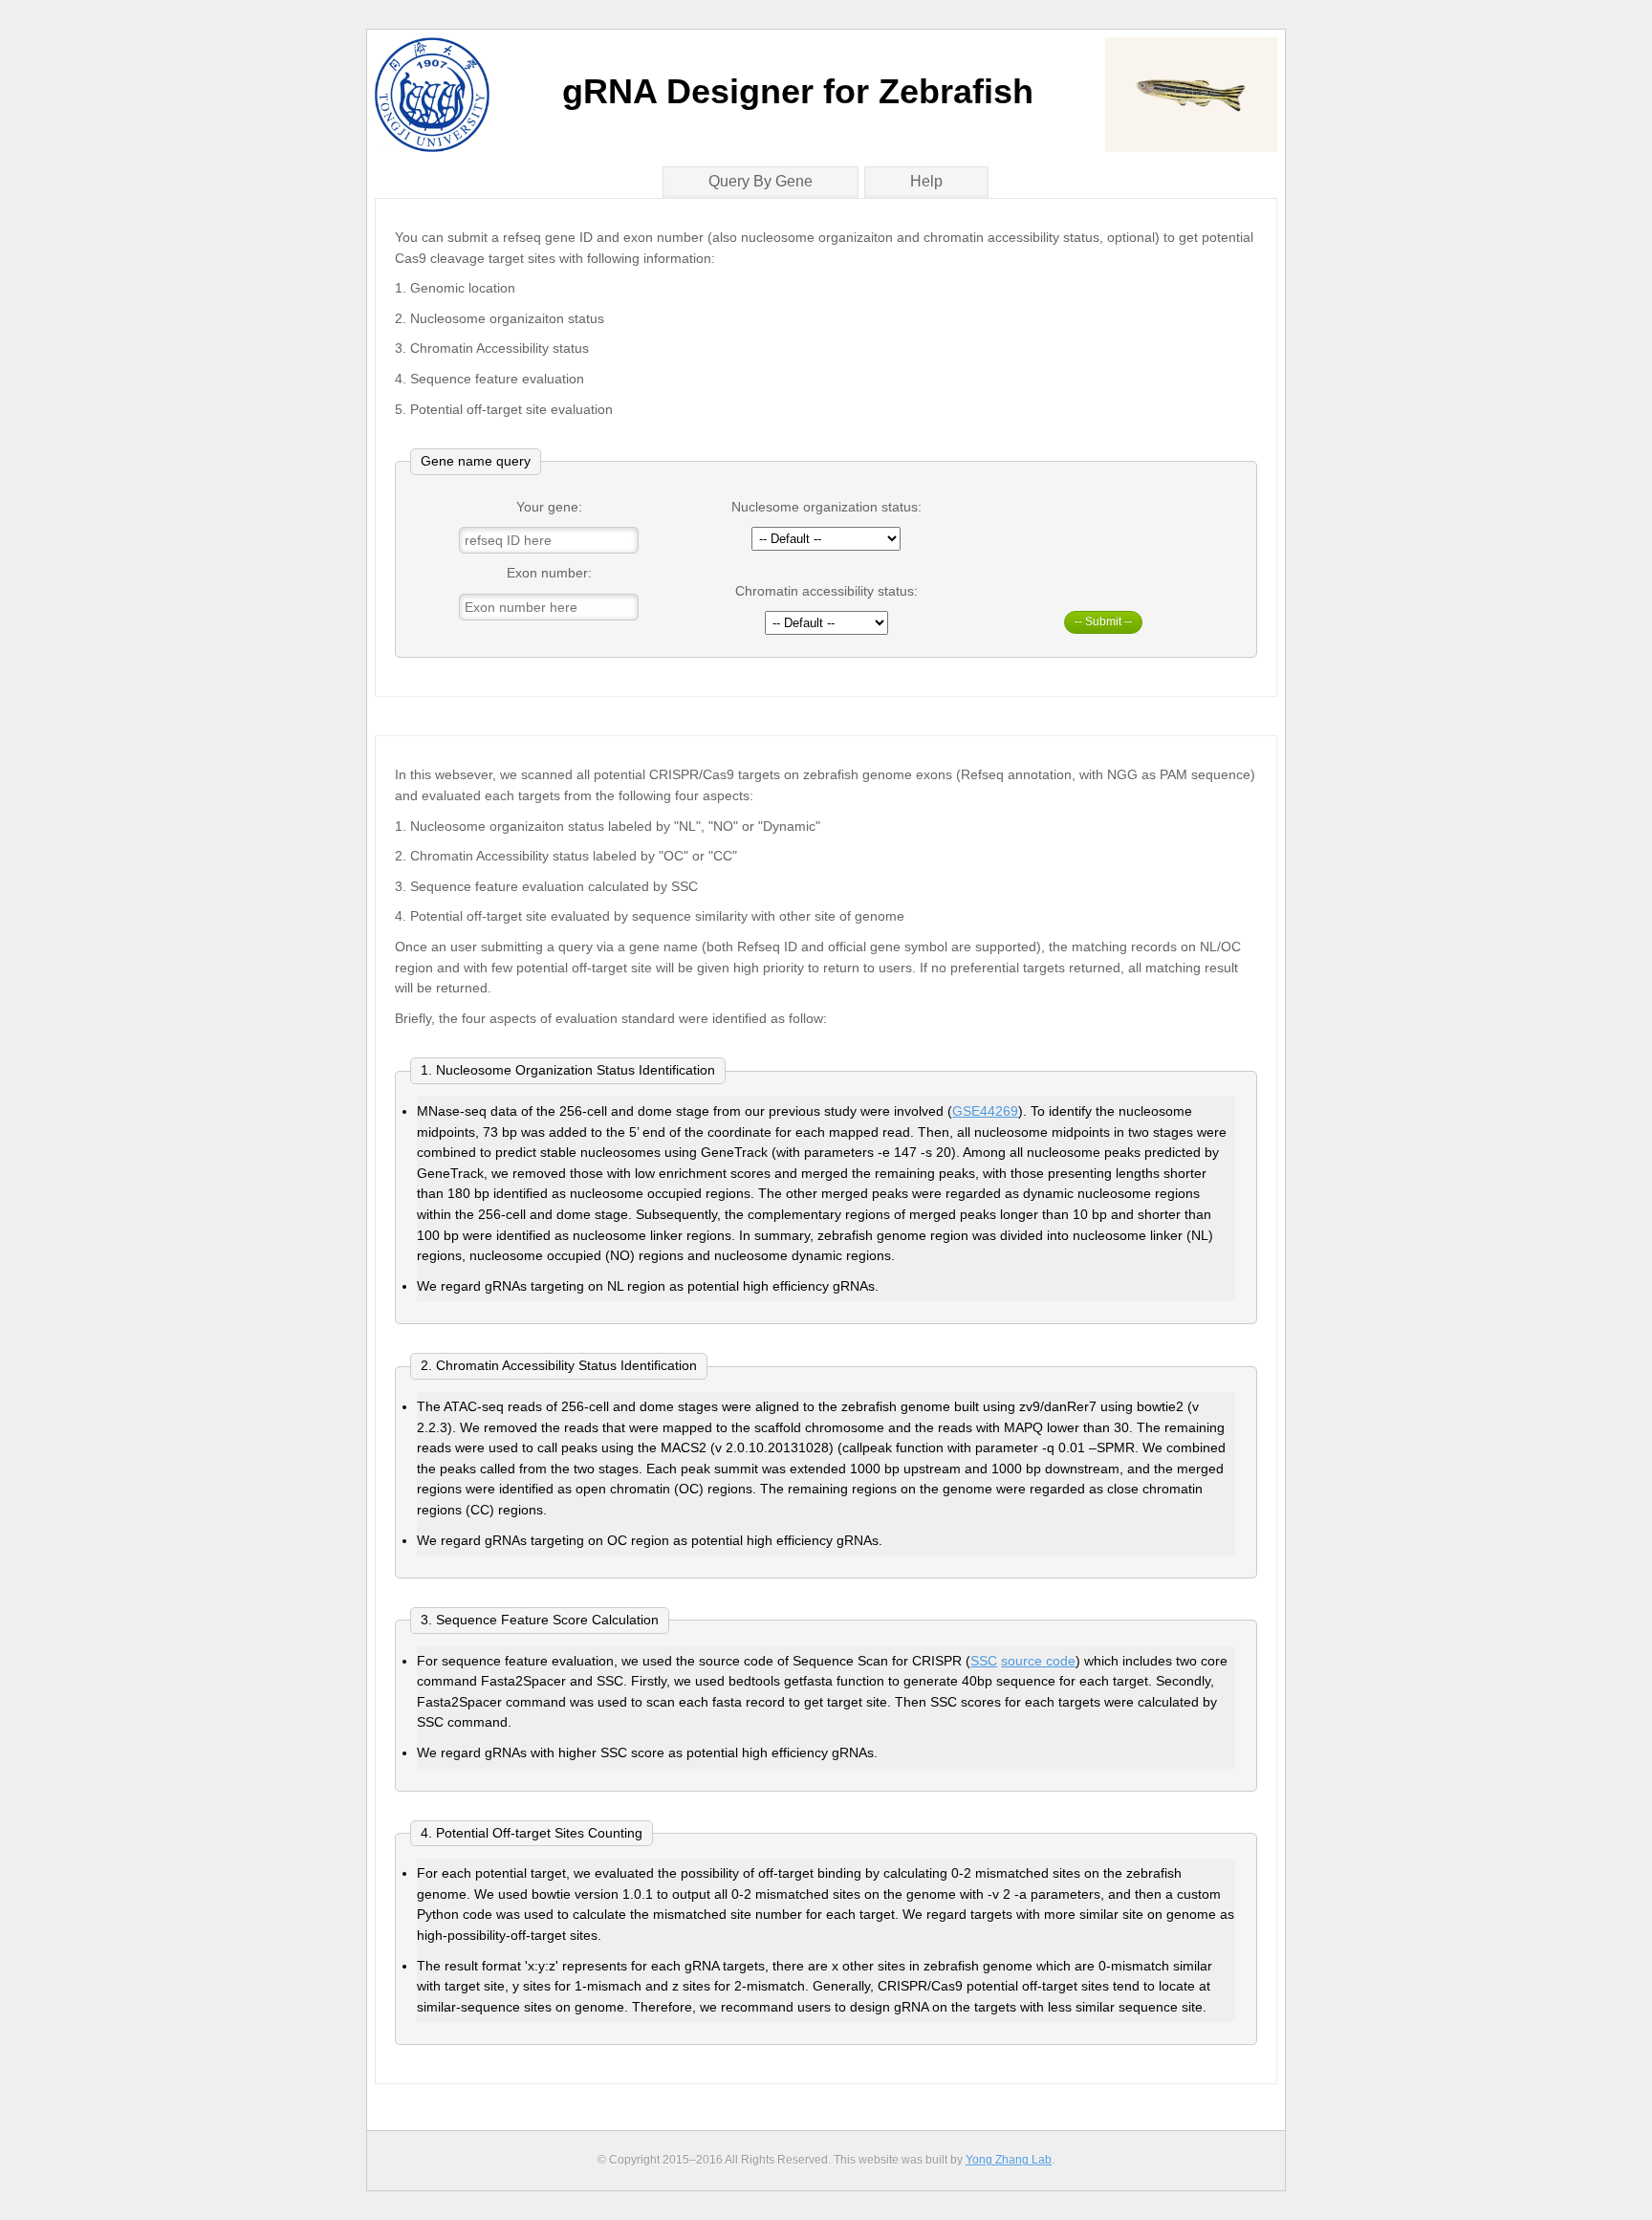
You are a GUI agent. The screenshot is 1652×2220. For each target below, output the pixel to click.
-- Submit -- (1103, 621)
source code (1038, 1661)
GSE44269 (985, 1111)
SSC (984, 1661)
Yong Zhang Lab (1009, 2160)
